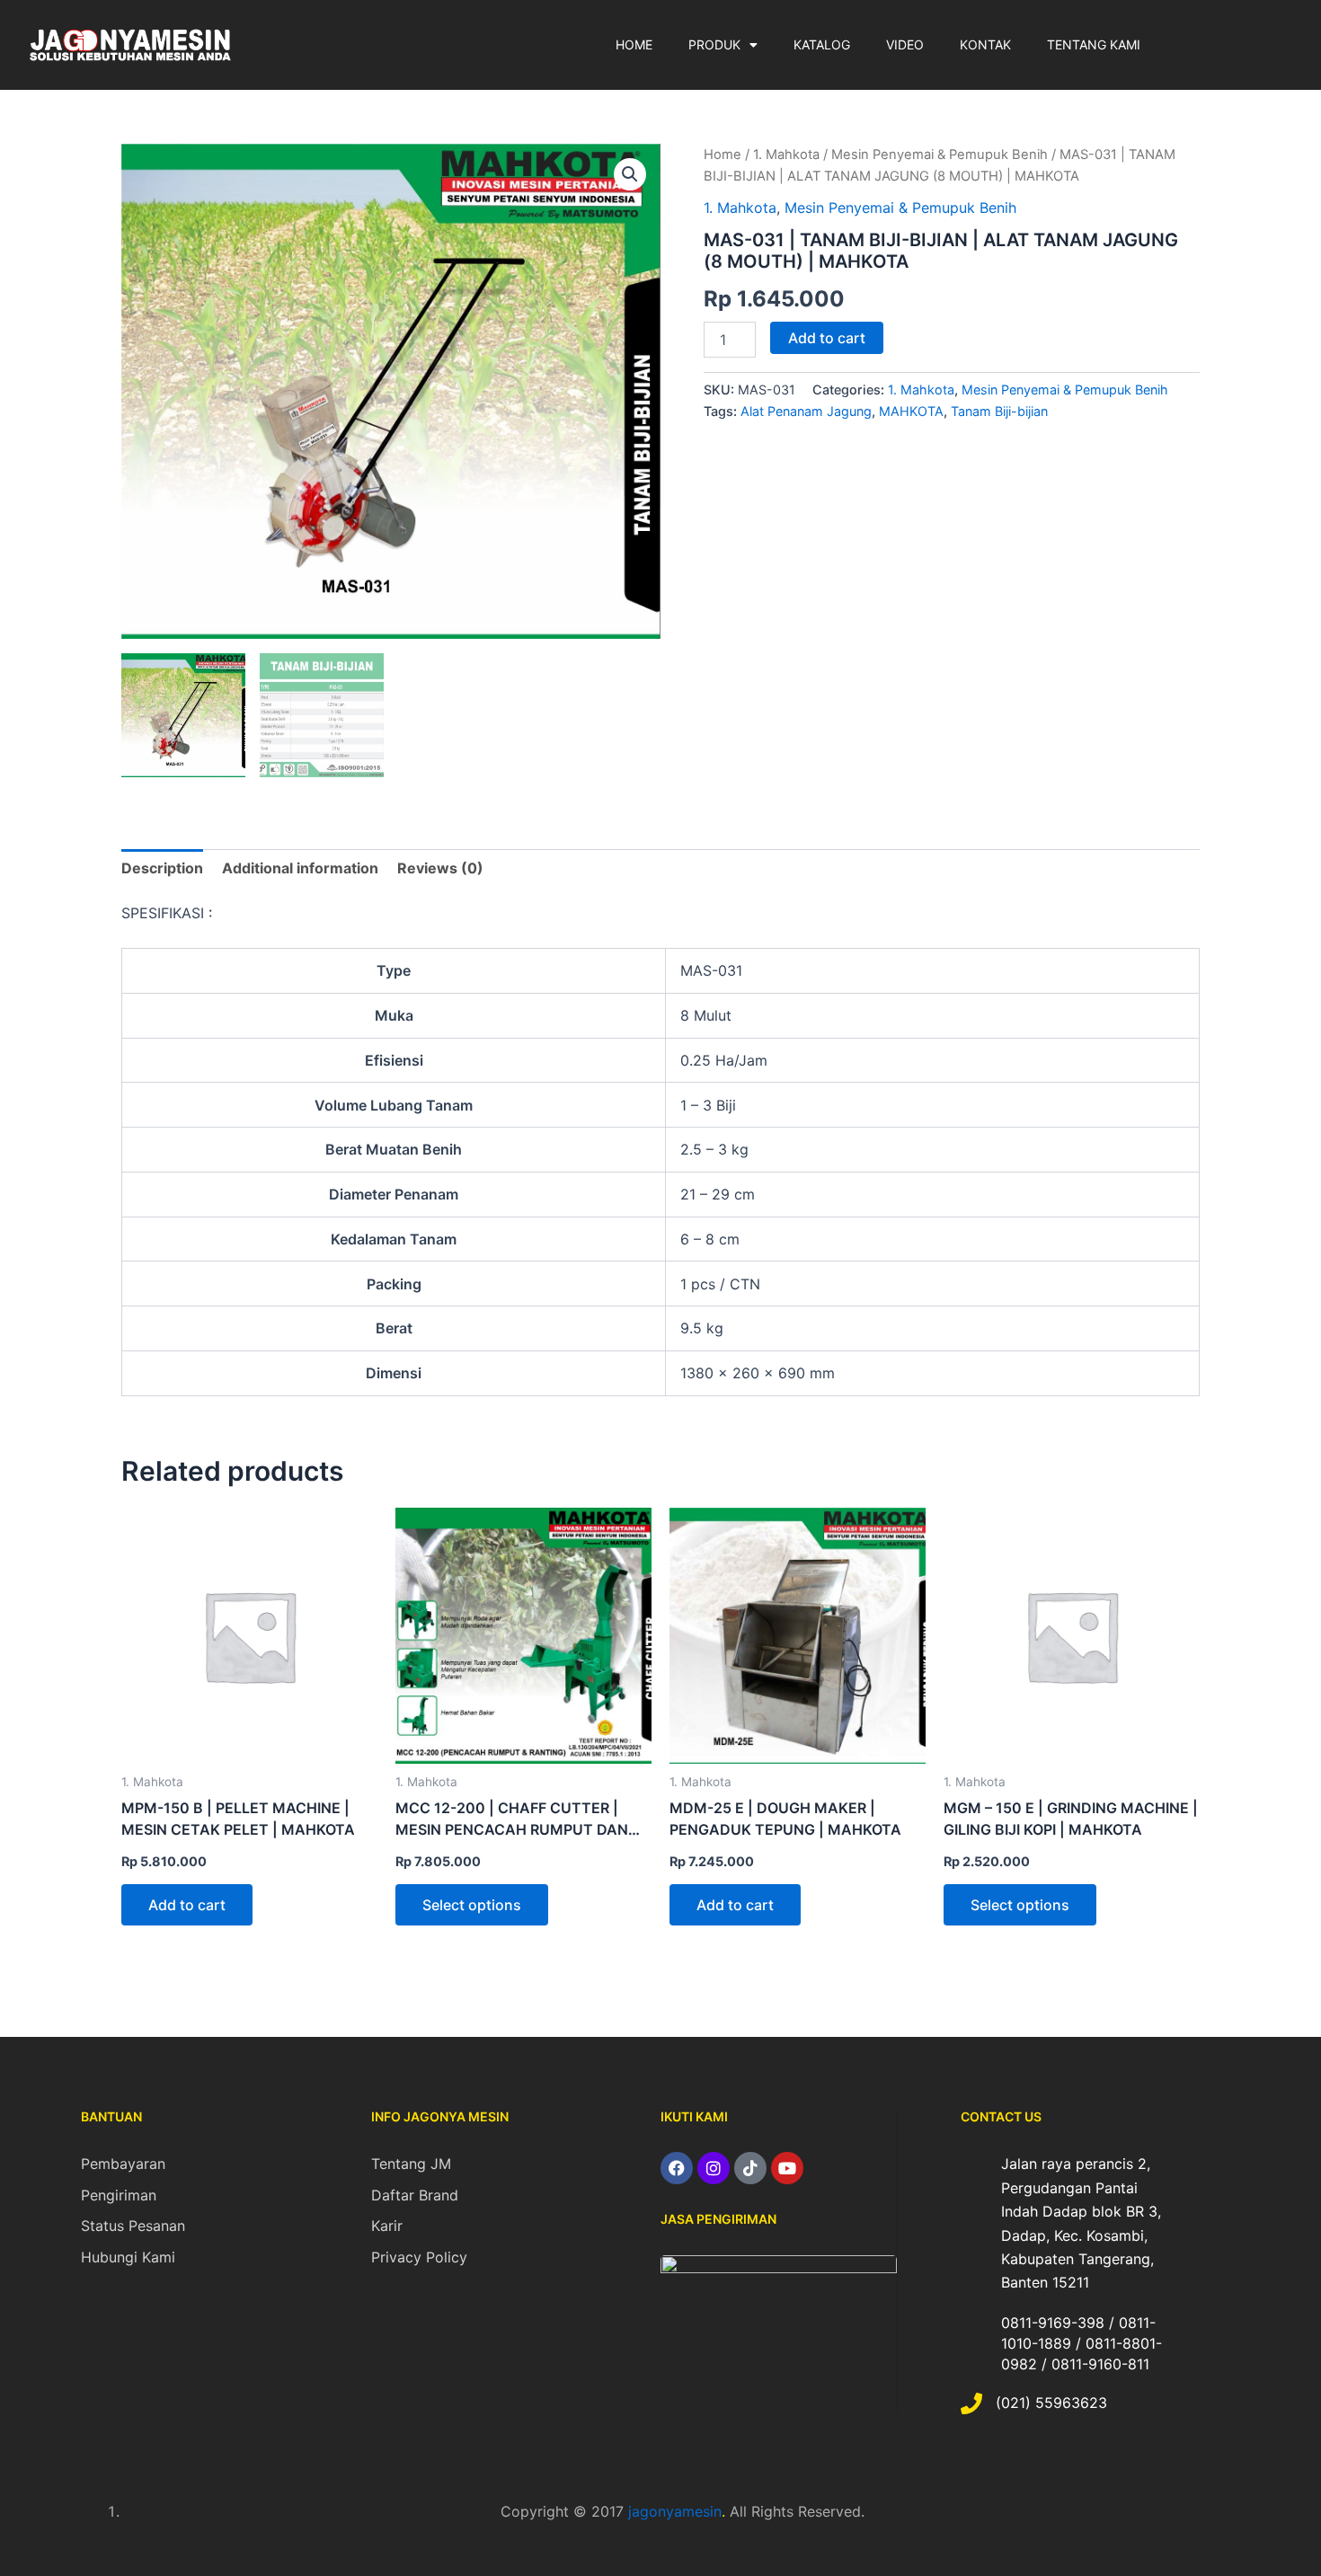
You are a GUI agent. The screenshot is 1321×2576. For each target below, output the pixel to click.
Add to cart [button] (187, 1905)
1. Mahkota (786, 155)
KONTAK (985, 44)
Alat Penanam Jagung (806, 411)
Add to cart (827, 338)
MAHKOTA (911, 411)
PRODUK (714, 44)
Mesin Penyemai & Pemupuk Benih (940, 155)
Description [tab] (162, 868)
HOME (634, 44)
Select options (472, 1905)
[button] (630, 174)
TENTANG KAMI (1094, 44)
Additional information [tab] (300, 868)
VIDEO (905, 44)
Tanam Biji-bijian (999, 411)
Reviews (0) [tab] (440, 868)
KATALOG (822, 44)
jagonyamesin (675, 2511)
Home (723, 155)
